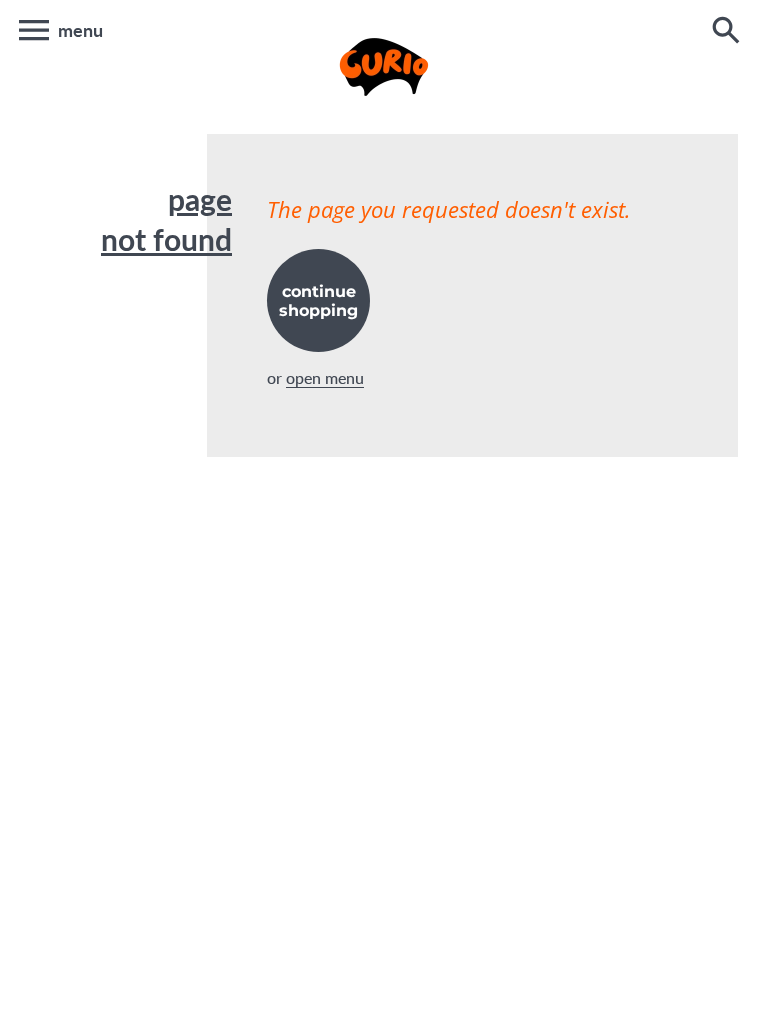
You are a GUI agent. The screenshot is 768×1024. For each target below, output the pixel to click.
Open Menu (325, 377)
